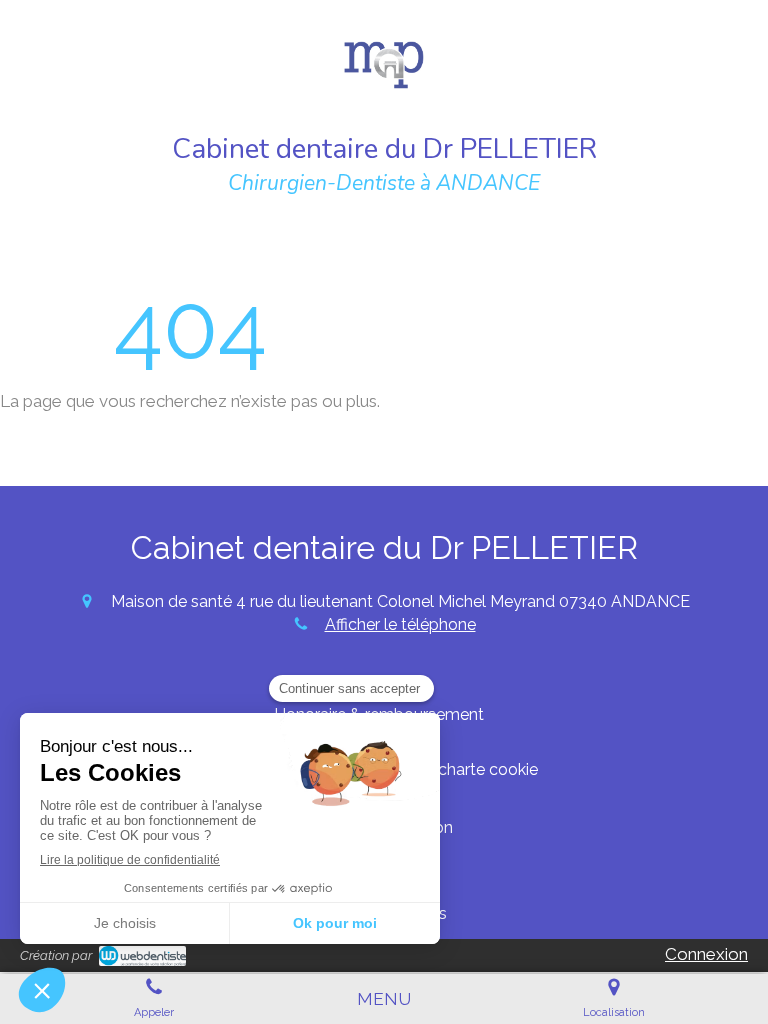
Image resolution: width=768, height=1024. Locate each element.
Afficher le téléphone (400, 624)
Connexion (706, 954)
